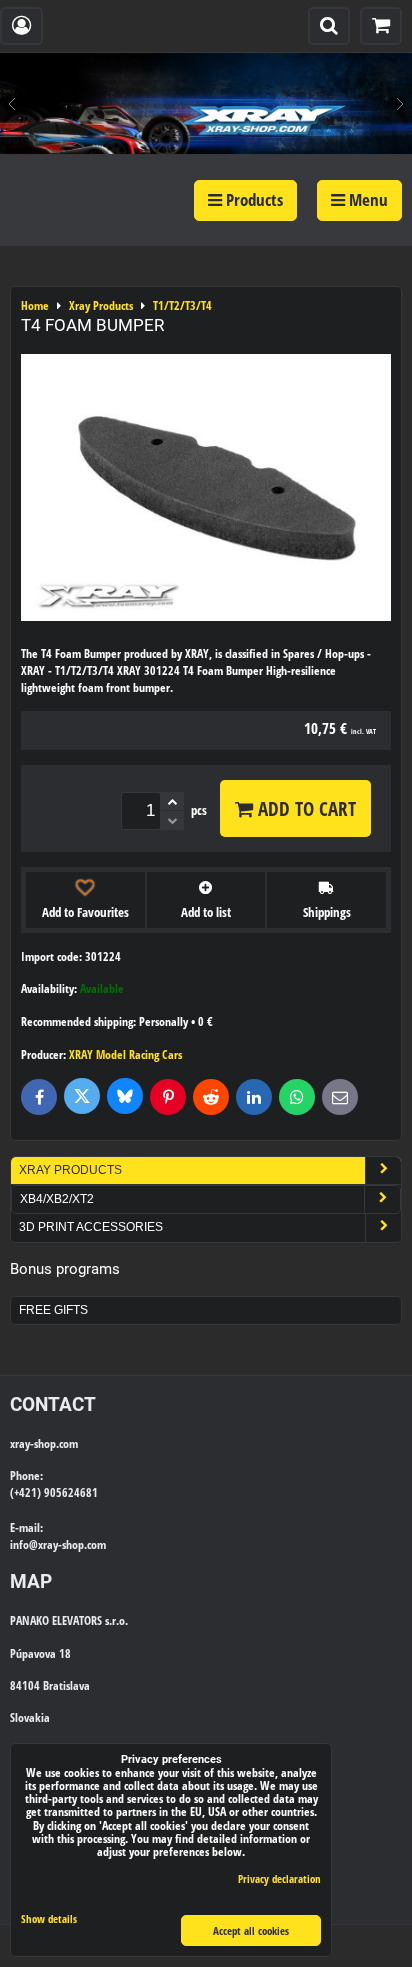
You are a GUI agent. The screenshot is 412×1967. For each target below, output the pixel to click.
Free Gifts (53, 1310)
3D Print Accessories (91, 1227)
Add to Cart (304, 808)
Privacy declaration (279, 1878)
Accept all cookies (251, 1930)
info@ (24, 1544)
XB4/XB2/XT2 (57, 1199)
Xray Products (70, 1170)
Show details (49, 1919)
